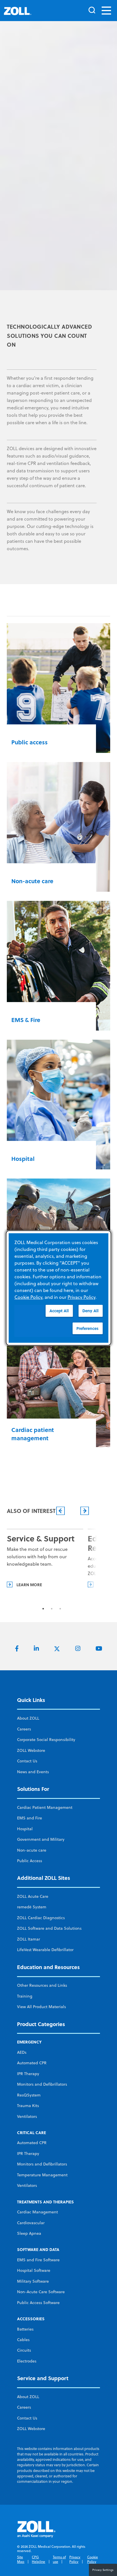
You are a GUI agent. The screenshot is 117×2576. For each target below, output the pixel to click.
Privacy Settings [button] (103, 2570)
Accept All (59, 1311)
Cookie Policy (28, 1297)
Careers (24, 2501)
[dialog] (59, 1288)
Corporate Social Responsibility (46, 2512)
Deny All (90, 1311)
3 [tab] (60, 2381)
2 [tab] (52, 2381)
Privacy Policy (82, 1297)
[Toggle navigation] (106, 11)
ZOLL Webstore (31, 2522)
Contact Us (27, 2533)
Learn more (29, 2356)
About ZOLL (28, 2490)
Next (84, 2283)
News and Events (33, 2544)
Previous (60, 2283)
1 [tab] (43, 2381)
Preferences (87, 1328)
